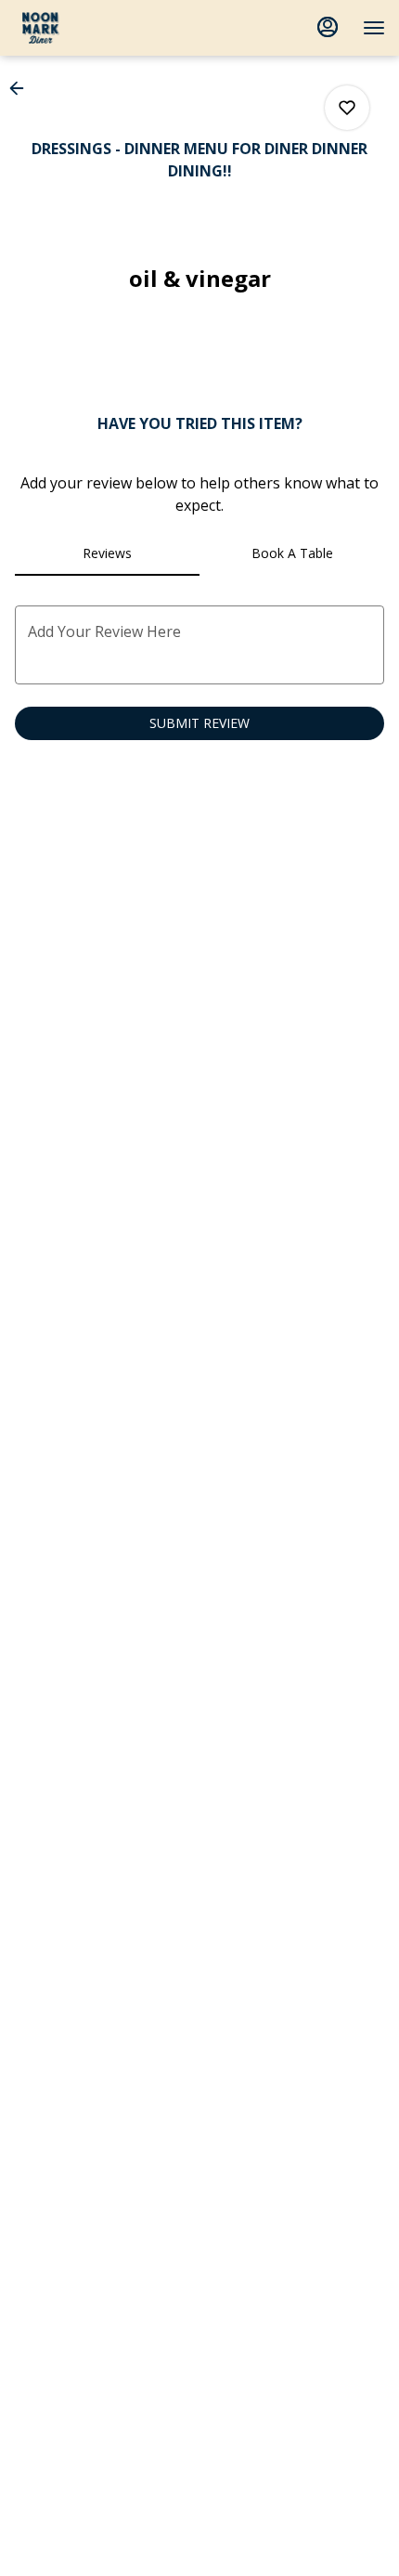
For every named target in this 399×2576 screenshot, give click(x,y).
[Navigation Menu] (374, 28)
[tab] (107, 553)
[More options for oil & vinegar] (347, 108)
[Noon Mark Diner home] (97, 28)
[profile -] (328, 27)
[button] (22, 88)
